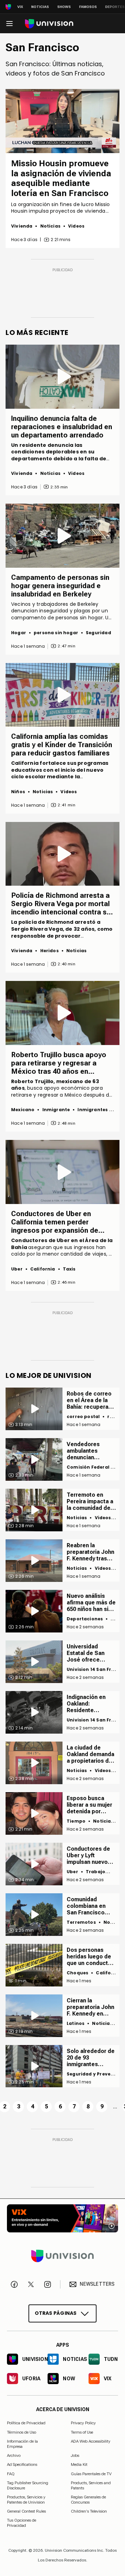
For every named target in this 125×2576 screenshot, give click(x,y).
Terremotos (81, 1922)
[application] (62, 121)
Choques (77, 1973)
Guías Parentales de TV (91, 2474)
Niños (18, 792)
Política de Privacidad (26, 2423)
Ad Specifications (22, 2464)
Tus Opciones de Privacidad (22, 2521)
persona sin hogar (56, 633)
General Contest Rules (26, 2511)
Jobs (75, 2455)
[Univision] (49, 24)
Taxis (69, 1269)
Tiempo (76, 1821)
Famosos (88, 7)
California (43, 1269)
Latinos (76, 2023)
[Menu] (9, 24)
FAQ (11, 2474)
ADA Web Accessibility (91, 2441)
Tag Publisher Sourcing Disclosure (28, 2485)
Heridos (49, 951)
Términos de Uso (22, 2432)
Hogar (19, 633)
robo (113, 1417)
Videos (76, 226)
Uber (17, 1269)
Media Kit (79, 2464)
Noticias (40, 7)
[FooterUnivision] (62, 2256)
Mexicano (23, 1110)
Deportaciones (85, 1619)
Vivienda (22, 226)
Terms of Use (82, 2432)
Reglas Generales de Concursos (88, 2499)
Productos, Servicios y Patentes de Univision (26, 2499)
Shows (64, 7)
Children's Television (89, 2511)
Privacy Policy (83, 2423)
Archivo (14, 2455)
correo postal (83, 1417)
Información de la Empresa (22, 2444)
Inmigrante (56, 1110)
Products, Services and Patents (91, 2485)
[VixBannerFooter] (62, 2218)
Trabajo (95, 1872)
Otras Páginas (56, 2313)
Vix (20, 7)
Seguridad (98, 633)
